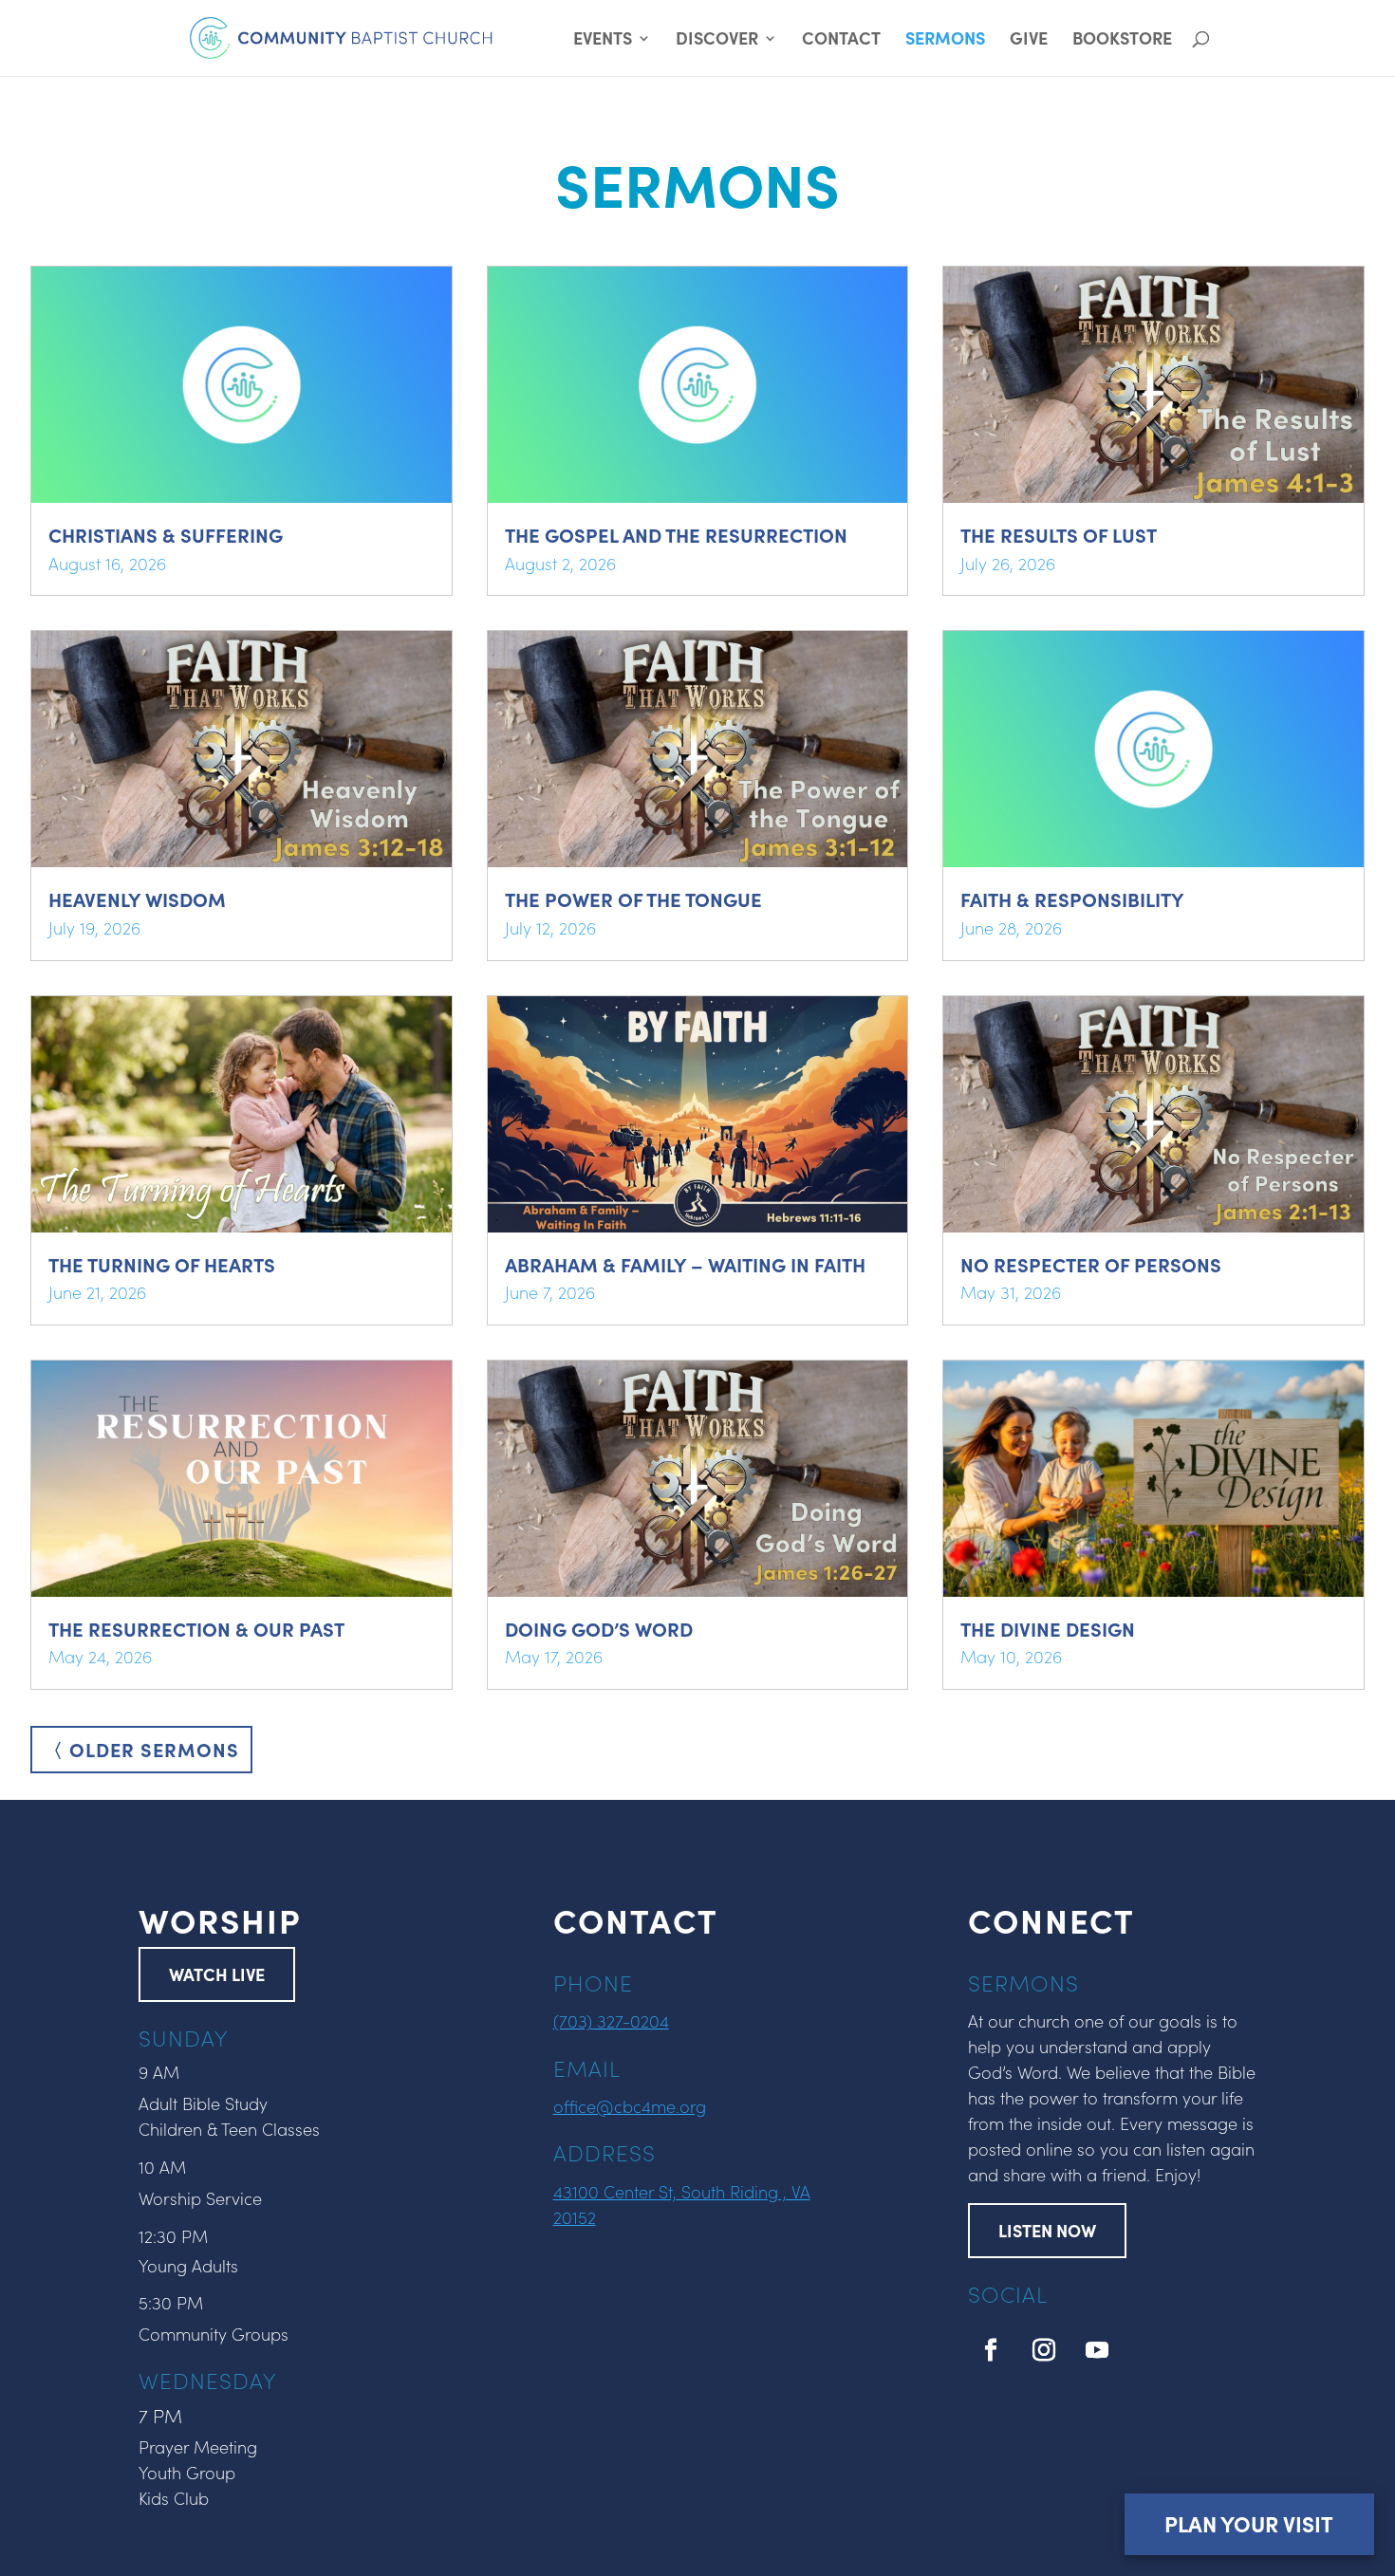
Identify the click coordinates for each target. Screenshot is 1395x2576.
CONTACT (841, 40)
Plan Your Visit (1249, 2523)
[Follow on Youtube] (1097, 2350)
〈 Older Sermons (141, 1749)
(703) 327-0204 (611, 2020)
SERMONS (945, 40)
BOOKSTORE (1122, 40)
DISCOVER (717, 40)
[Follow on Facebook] (991, 2350)
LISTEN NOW (1047, 2230)
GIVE (1029, 40)
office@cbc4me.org (630, 2106)
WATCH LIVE (217, 1974)
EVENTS (603, 40)
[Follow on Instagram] (1044, 2350)
